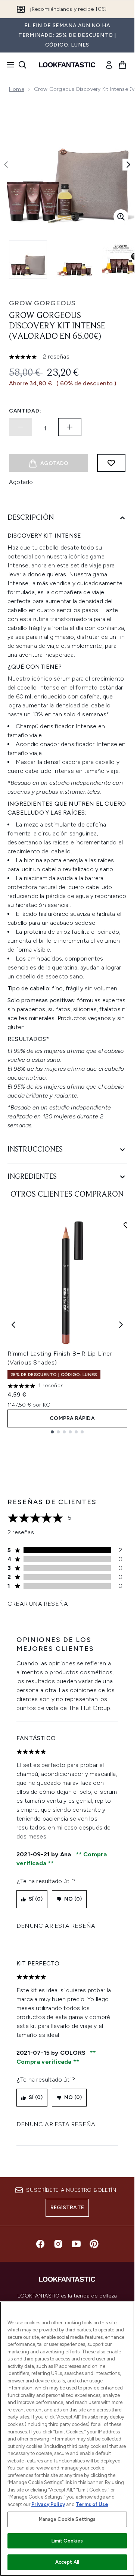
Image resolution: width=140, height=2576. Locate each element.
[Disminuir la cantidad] (21, 427)
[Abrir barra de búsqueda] (22, 65)
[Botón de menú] (8, 65)
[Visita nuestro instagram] (58, 2244)
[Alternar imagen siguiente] (128, 165)
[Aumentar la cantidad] (70, 427)
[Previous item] (13, 1325)
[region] (67, 2439)
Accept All (67, 2562)
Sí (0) (36, 1899)
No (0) (73, 1899)
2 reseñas (56, 356)
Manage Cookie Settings (67, 2519)
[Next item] (121, 1325)
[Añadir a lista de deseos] (111, 463)
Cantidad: (25, 411)
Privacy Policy (48, 2504)
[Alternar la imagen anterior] (6, 165)
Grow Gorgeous (42, 303)
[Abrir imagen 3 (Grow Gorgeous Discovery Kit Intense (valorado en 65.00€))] (121, 259)
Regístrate (67, 2208)
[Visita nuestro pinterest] (94, 2244)
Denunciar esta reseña (56, 1926)
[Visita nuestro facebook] (40, 2244)
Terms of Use (92, 2504)
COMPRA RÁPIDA (72, 1418)
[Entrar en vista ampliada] (121, 217)
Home (17, 89)
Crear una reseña (38, 1604)
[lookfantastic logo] (67, 65)
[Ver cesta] (122, 65)
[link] (109, 65)
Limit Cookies (67, 2541)
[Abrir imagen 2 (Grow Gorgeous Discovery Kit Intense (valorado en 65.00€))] (75, 259)
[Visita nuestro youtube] (76, 2244)
